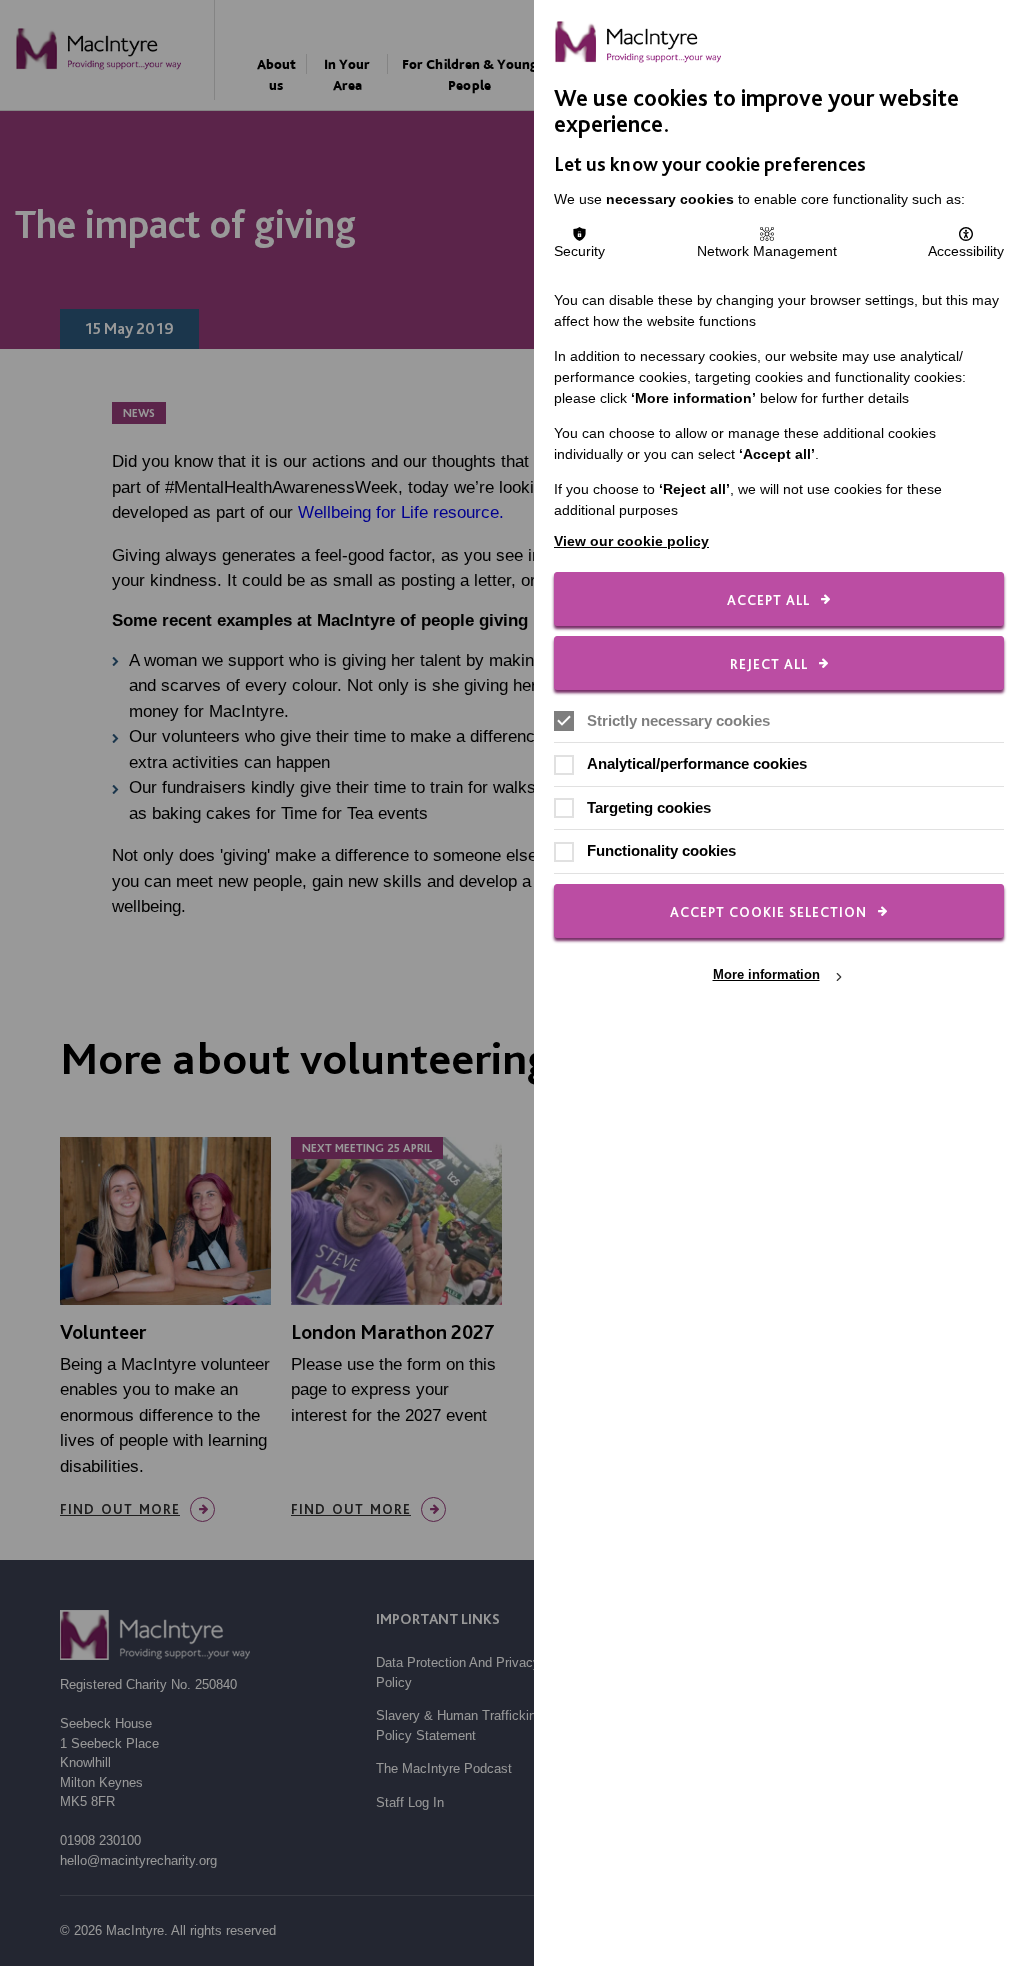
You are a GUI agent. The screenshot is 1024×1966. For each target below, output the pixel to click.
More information (766, 975)
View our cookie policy (631, 541)
